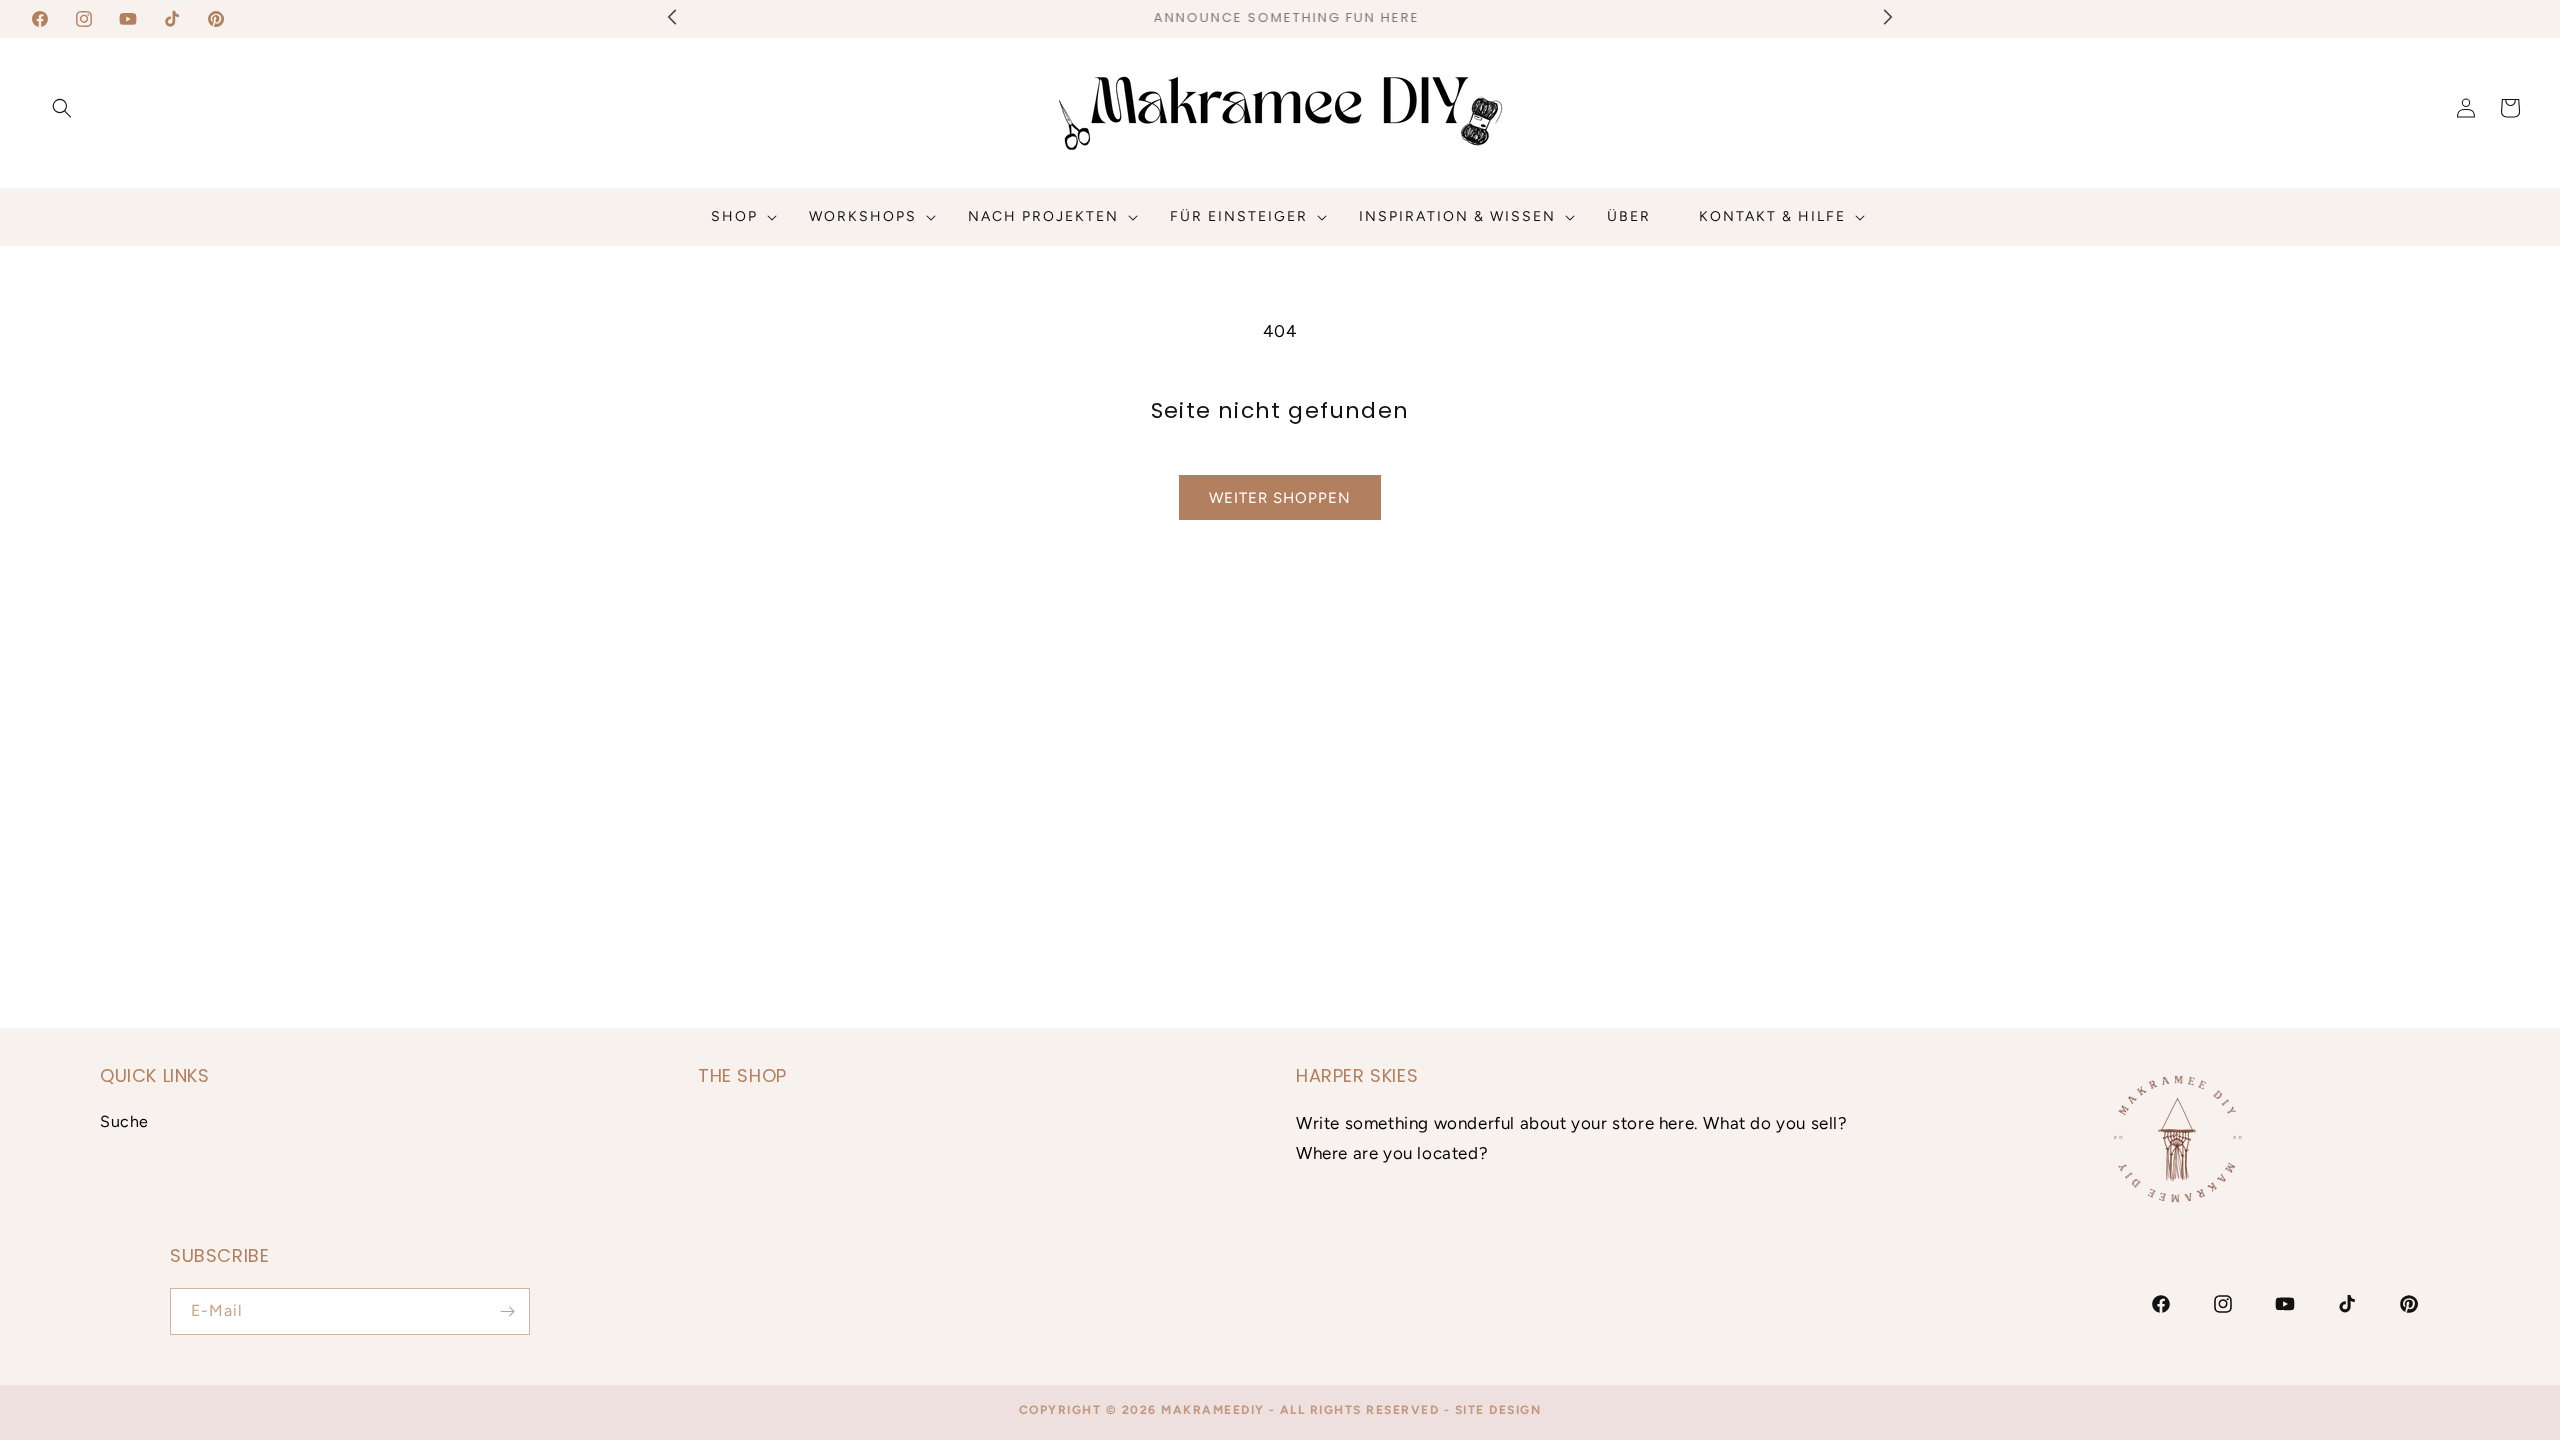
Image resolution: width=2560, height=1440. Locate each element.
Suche (124, 1121)
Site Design (1498, 1410)
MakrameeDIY (1213, 1410)
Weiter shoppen (1280, 498)
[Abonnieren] (507, 1311)
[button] (62, 108)
